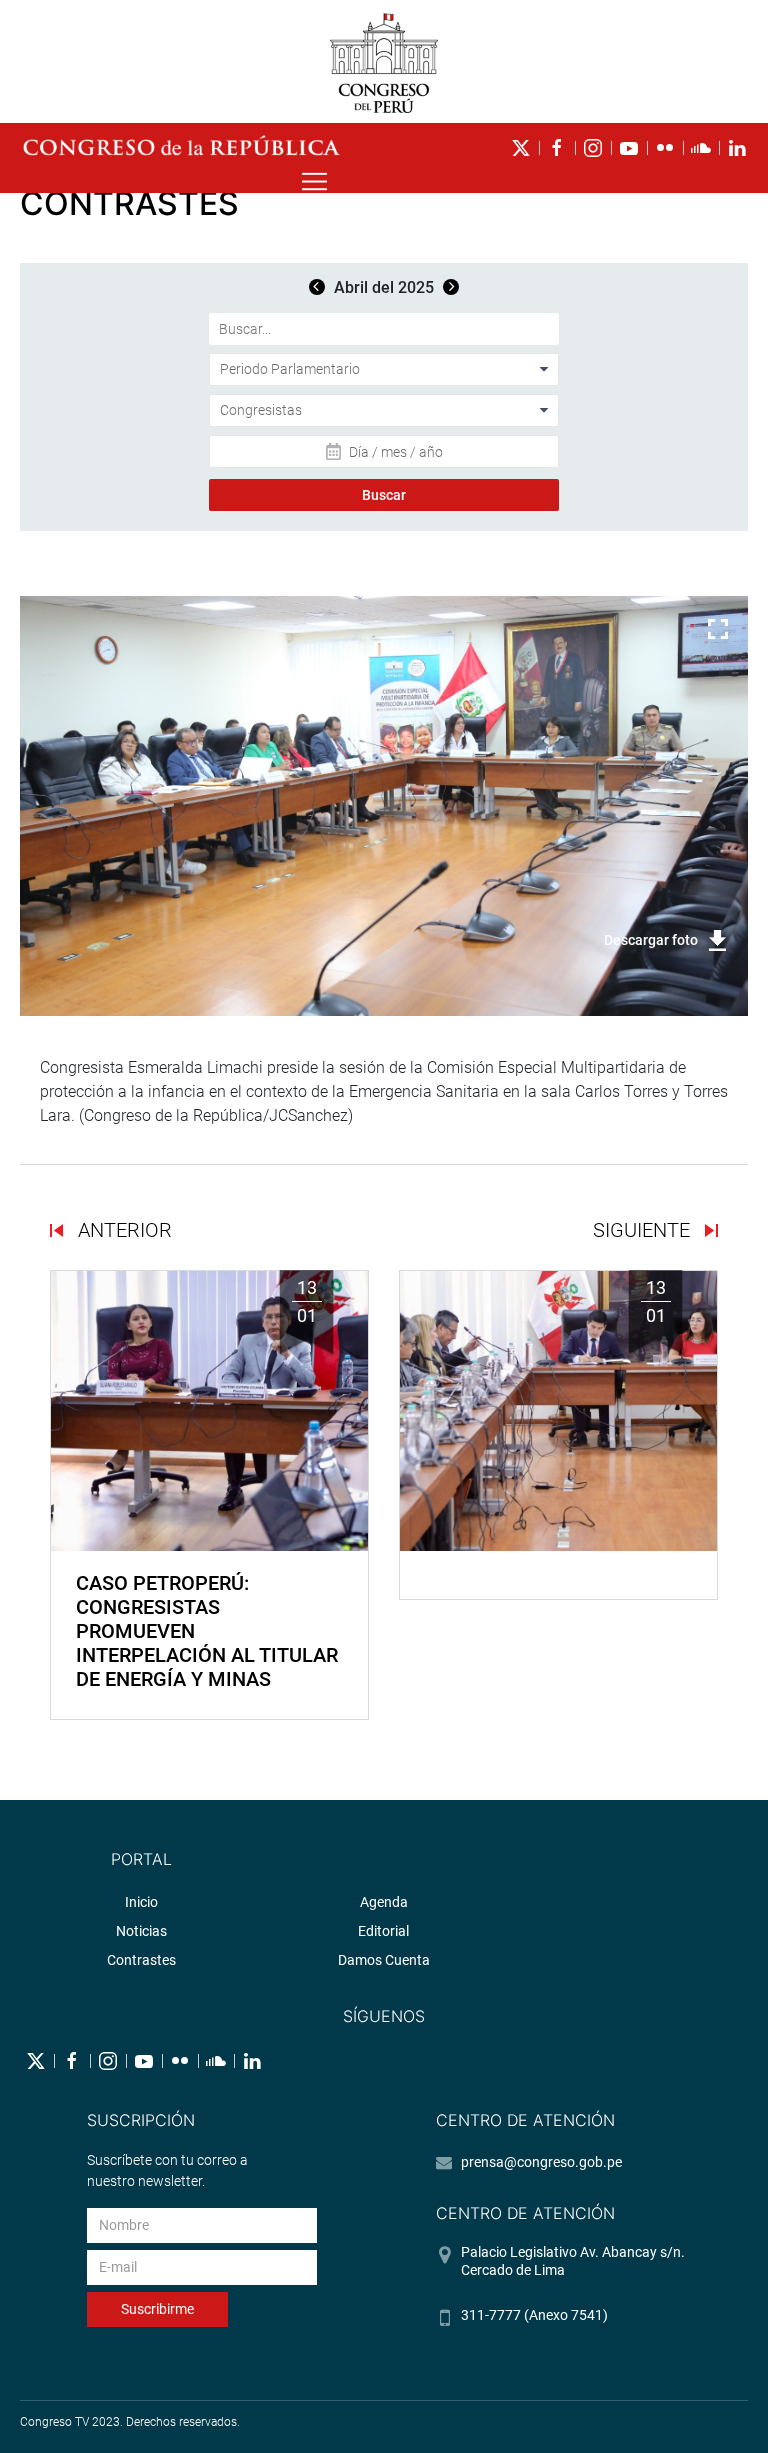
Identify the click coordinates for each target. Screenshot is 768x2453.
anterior (122, 1230)
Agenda (384, 1902)
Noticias (141, 1931)
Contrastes (141, 1960)
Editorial (383, 1931)
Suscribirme (157, 2309)
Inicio (141, 1902)
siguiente (644, 1230)
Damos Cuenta (384, 1960)
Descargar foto (651, 940)
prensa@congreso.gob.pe (541, 2162)
